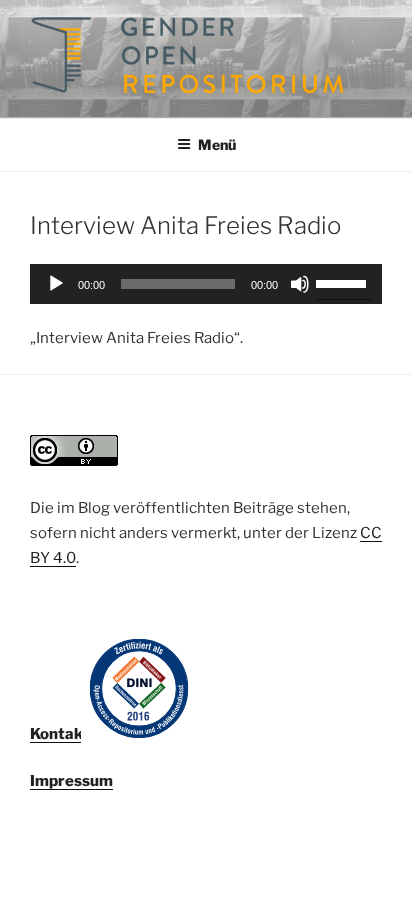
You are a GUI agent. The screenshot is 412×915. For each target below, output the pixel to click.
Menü (217, 144)
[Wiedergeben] (56, 284)
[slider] (344, 282)
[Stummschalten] (300, 284)
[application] (206, 284)
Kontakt (59, 734)
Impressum (71, 781)
